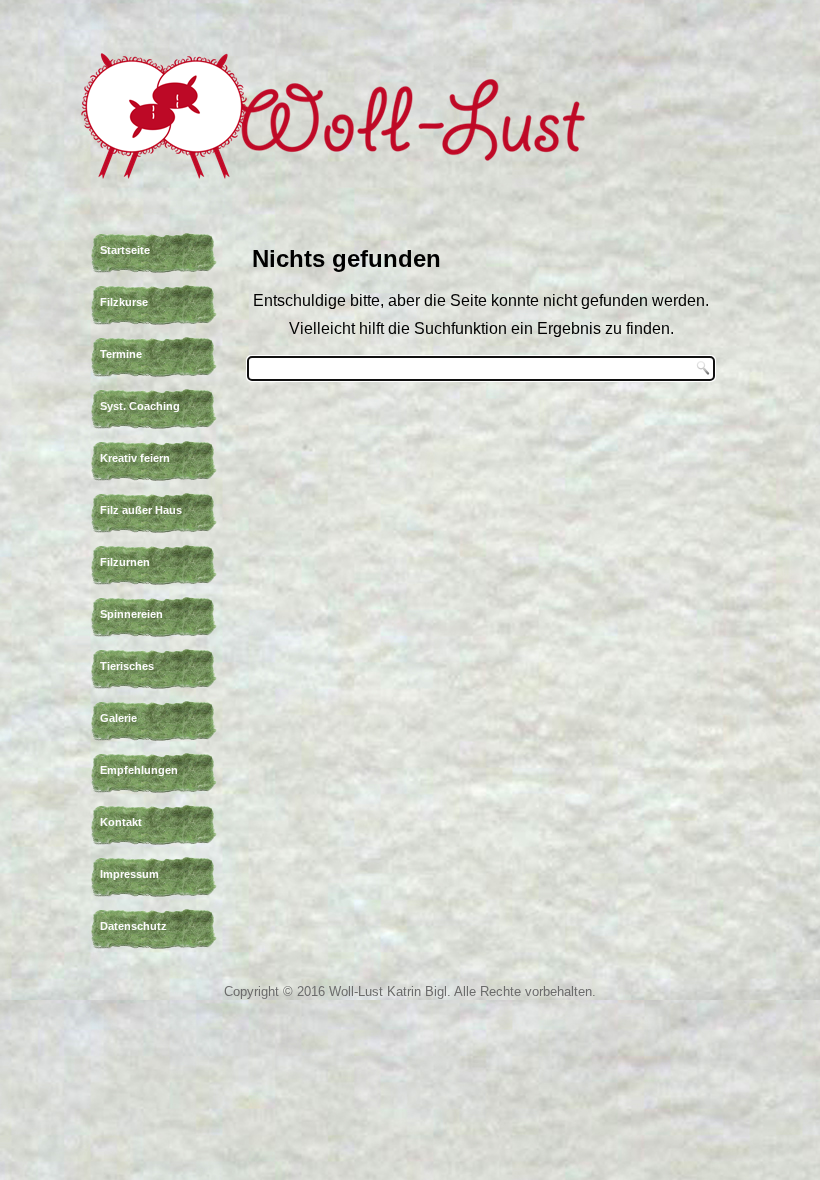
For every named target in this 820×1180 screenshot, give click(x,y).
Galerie (118, 718)
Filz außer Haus (141, 510)
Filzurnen (125, 562)
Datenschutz (133, 926)
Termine (121, 354)
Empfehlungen (139, 770)
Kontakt (121, 822)
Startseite (125, 250)
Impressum (129, 874)
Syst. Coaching (140, 406)
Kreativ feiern (135, 458)
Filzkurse (124, 302)
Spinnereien (131, 614)
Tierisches (127, 666)
